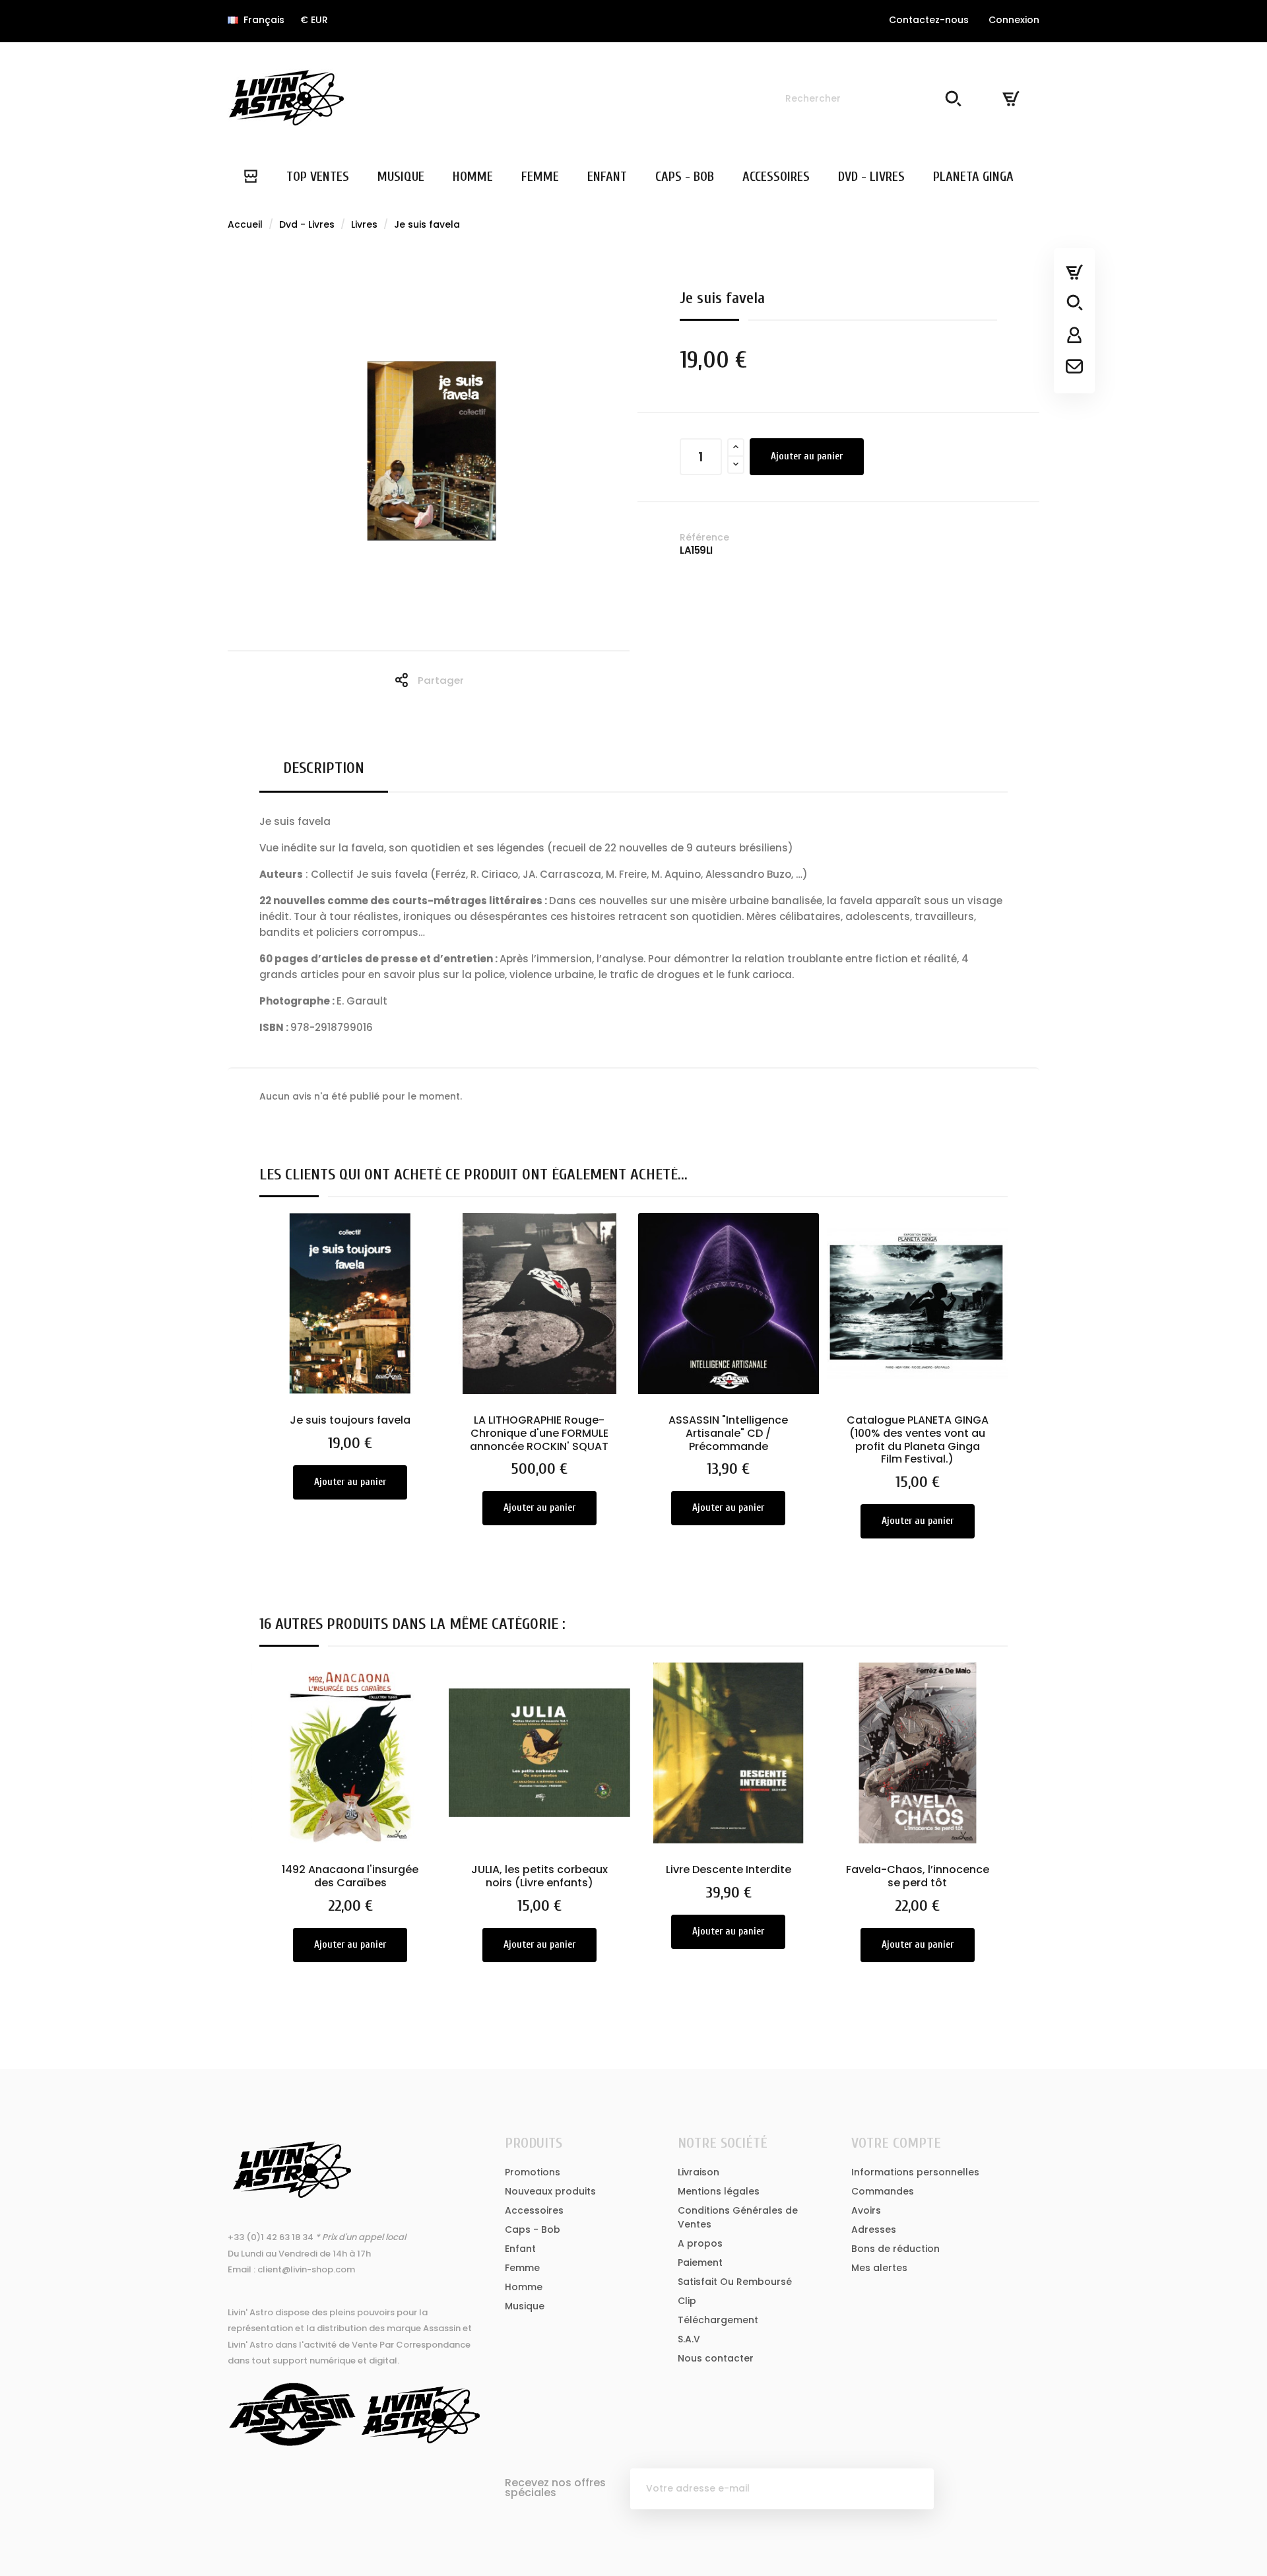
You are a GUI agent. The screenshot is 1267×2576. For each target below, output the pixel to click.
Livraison (698, 2172)
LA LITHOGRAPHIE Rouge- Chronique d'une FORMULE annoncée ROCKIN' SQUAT (539, 1433)
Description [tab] (324, 768)
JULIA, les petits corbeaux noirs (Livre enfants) (539, 1876)
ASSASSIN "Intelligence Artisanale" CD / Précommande (728, 1433)
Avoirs (866, 2210)
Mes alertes (879, 2268)
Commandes (883, 2191)
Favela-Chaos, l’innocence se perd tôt (918, 1876)
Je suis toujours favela (350, 1420)
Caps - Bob (533, 2229)
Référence (704, 537)
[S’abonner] (913, 2489)
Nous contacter (716, 2358)
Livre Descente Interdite (729, 1869)
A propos (700, 2243)
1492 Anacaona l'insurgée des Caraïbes (350, 1876)
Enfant (520, 2249)
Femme (522, 2268)
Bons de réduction (895, 2249)
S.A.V (689, 2339)
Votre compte (896, 2143)
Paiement (700, 2262)
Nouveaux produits (550, 2191)
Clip (687, 2301)
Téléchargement (718, 2320)
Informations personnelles (915, 2172)
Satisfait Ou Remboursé (735, 2282)
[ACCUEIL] (250, 177)
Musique (525, 2306)
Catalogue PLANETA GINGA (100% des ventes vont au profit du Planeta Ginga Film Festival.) (918, 1439)
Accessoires (534, 2210)
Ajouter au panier (807, 456)
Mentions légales (719, 2191)
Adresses (874, 2229)
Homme (524, 2287)
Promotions (533, 2172)
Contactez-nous (929, 20)
